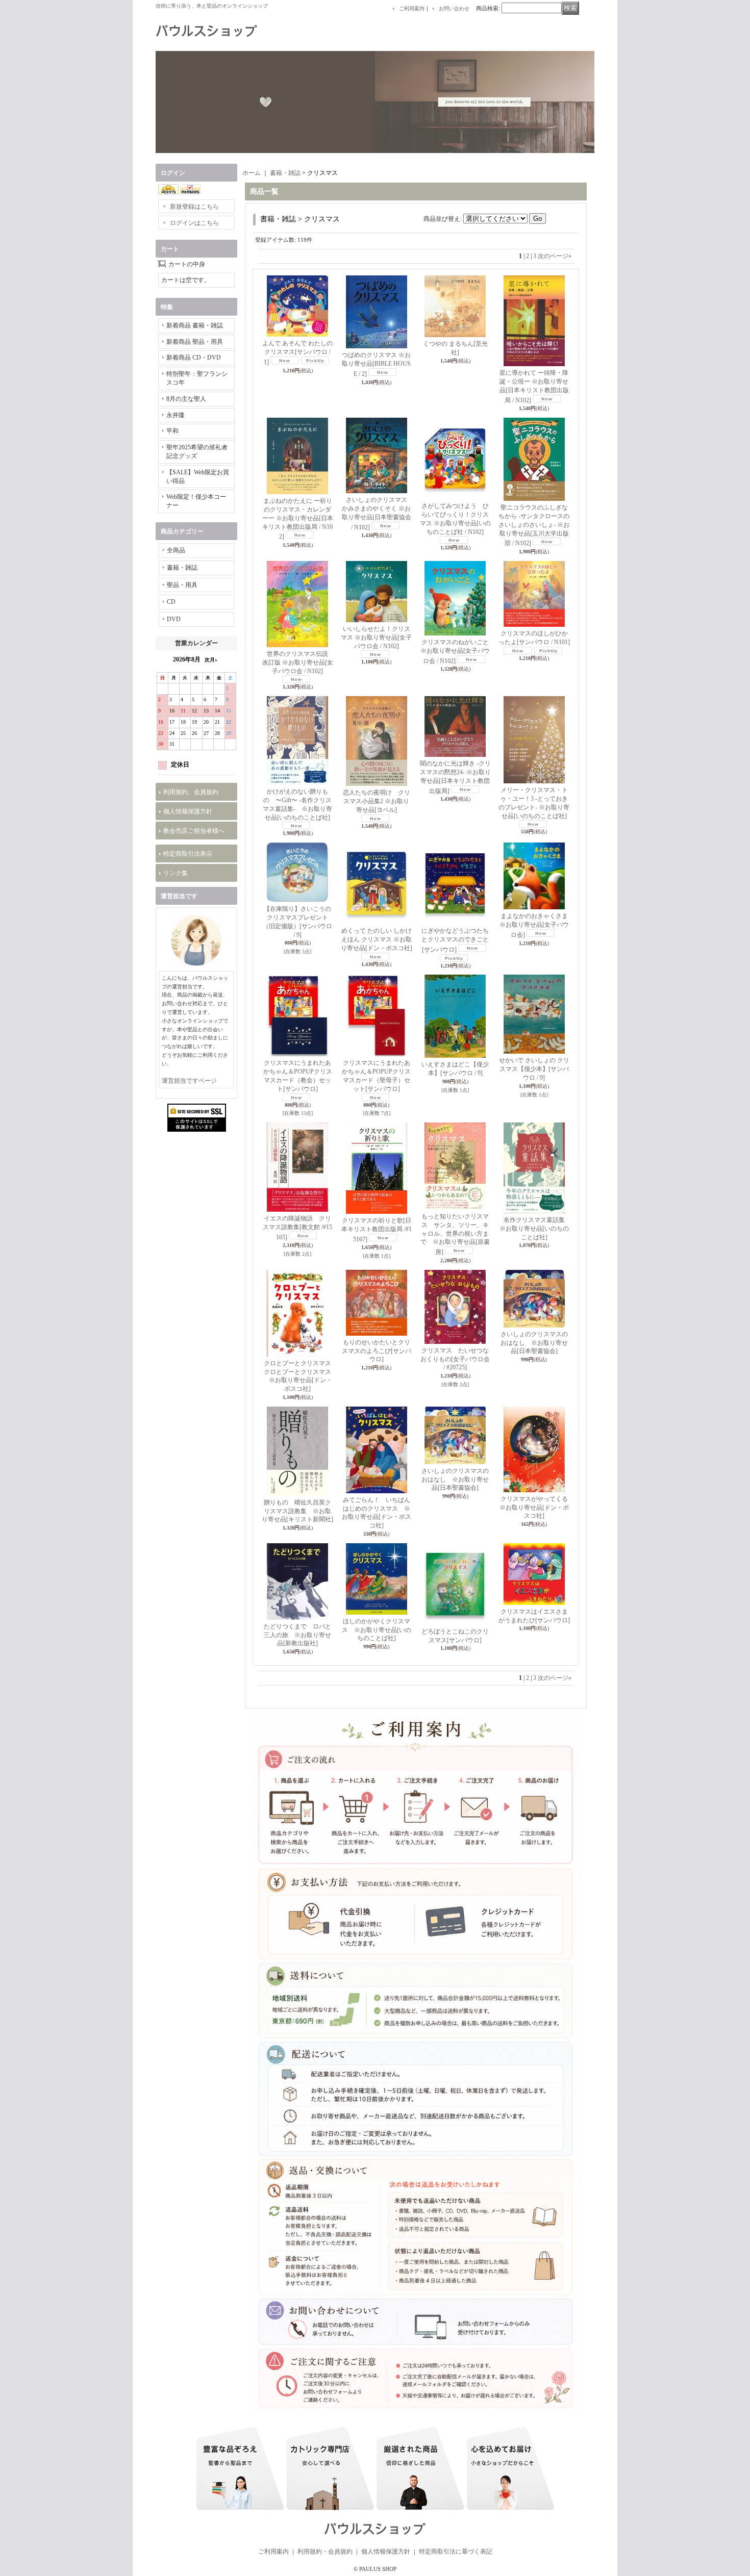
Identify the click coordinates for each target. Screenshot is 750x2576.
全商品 (176, 550)
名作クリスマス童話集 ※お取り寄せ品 (535, 1229)
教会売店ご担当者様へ (194, 831)
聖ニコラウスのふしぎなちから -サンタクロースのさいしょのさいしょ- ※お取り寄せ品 (534, 525)
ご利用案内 (412, 8)
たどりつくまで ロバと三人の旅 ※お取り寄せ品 (297, 1635)
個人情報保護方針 (188, 811)
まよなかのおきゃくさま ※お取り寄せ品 (537, 925)
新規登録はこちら (194, 207)
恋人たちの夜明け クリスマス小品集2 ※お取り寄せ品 (377, 801)
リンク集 (176, 873)
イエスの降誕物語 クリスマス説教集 (297, 1228)
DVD (174, 619)
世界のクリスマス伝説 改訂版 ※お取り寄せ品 (298, 662)
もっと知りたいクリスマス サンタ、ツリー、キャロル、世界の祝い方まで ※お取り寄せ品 (455, 1234)
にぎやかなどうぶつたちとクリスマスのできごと (455, 940)
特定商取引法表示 (188, 854)
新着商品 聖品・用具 (195, 342)
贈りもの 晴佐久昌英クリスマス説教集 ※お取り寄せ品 (297, 1511)
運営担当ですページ (189, 1081)
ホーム (252, 173)
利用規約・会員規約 (325, 2552)
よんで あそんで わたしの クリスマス (297, 353)
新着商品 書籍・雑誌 (195, 325)
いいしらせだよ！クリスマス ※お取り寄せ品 (376, 637)
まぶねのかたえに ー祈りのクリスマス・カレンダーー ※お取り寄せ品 (298, 519)
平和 (172, 431)
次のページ (555, 256)
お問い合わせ (454, 8)
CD (171, 602)
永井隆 (176, 415)
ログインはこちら (194, 223)
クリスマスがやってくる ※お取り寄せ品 (537, 1508)
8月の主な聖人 (186, 399)
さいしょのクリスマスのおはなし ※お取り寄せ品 (534, 1343)
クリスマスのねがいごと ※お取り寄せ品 (455, 652)
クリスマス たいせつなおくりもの (455, 1359)
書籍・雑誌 (182, 568)
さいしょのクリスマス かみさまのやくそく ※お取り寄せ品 (378, 513)
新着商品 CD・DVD (194, 358)
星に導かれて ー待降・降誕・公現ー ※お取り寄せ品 (534, 386)
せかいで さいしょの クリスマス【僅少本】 (534, 1069)
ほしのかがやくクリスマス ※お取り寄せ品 (377, 1630)
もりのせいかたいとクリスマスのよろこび (377, 1351)
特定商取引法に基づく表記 (456, 2552)
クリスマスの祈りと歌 (377, 1230)
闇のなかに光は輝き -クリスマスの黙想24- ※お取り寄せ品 (455, 777)
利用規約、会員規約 (191, 792)
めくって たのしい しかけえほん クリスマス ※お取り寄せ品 (377, 939)
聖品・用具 (182, 585)
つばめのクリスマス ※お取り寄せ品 (376, 364)
